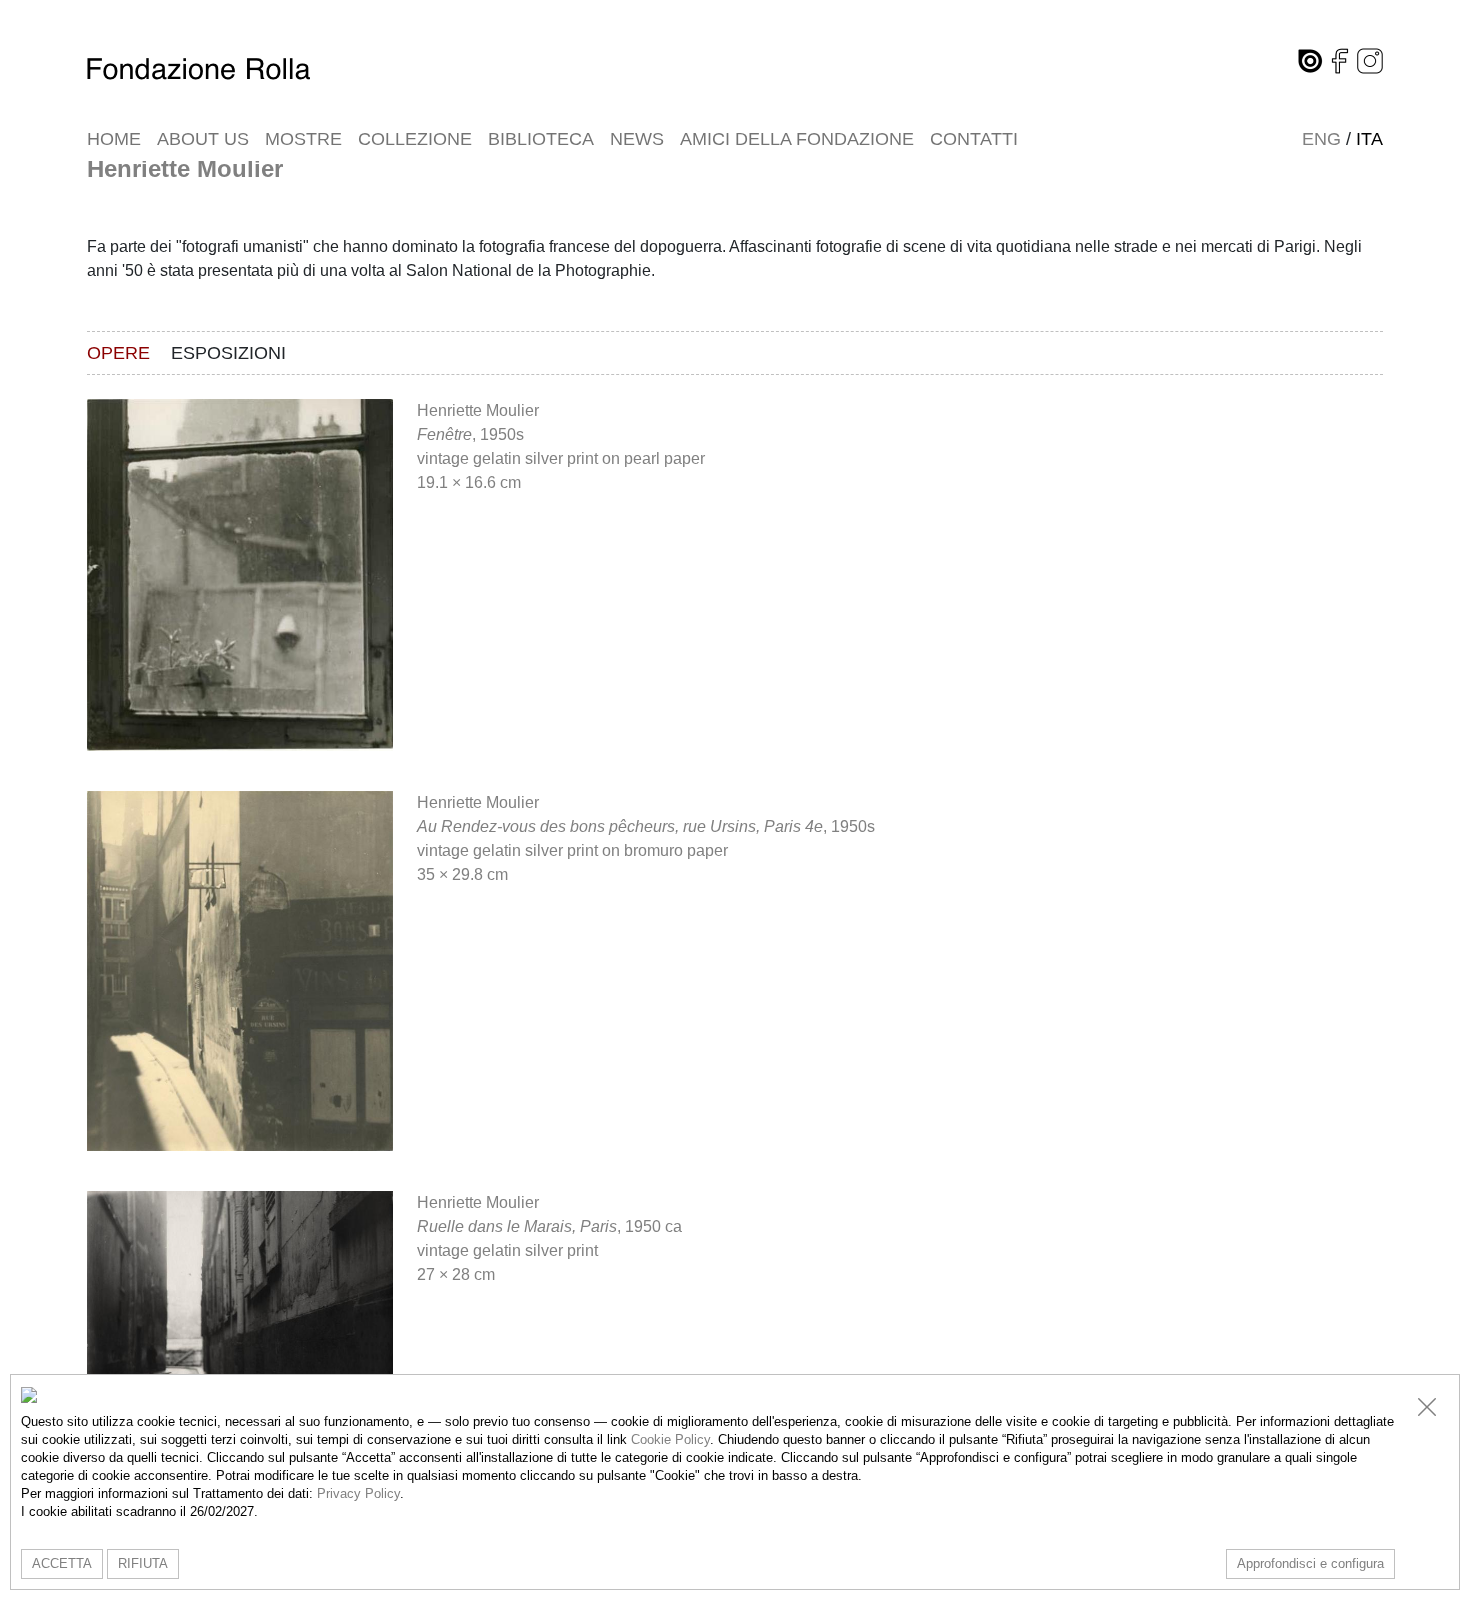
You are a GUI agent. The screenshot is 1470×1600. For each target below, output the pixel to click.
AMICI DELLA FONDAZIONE (797, 139)
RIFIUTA (143, 1563)
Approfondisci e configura (1310, 1563)
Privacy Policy (358, 1493)
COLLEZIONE (415, 139)
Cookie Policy (670, 1439)
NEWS (637, 139)
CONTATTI (974, 139)
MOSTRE (303, 139)
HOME (114, 139)
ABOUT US (203, 139)
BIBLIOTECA (541, 139)
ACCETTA (62, 1563)
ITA (1369, 139)
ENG (1321, 139)
